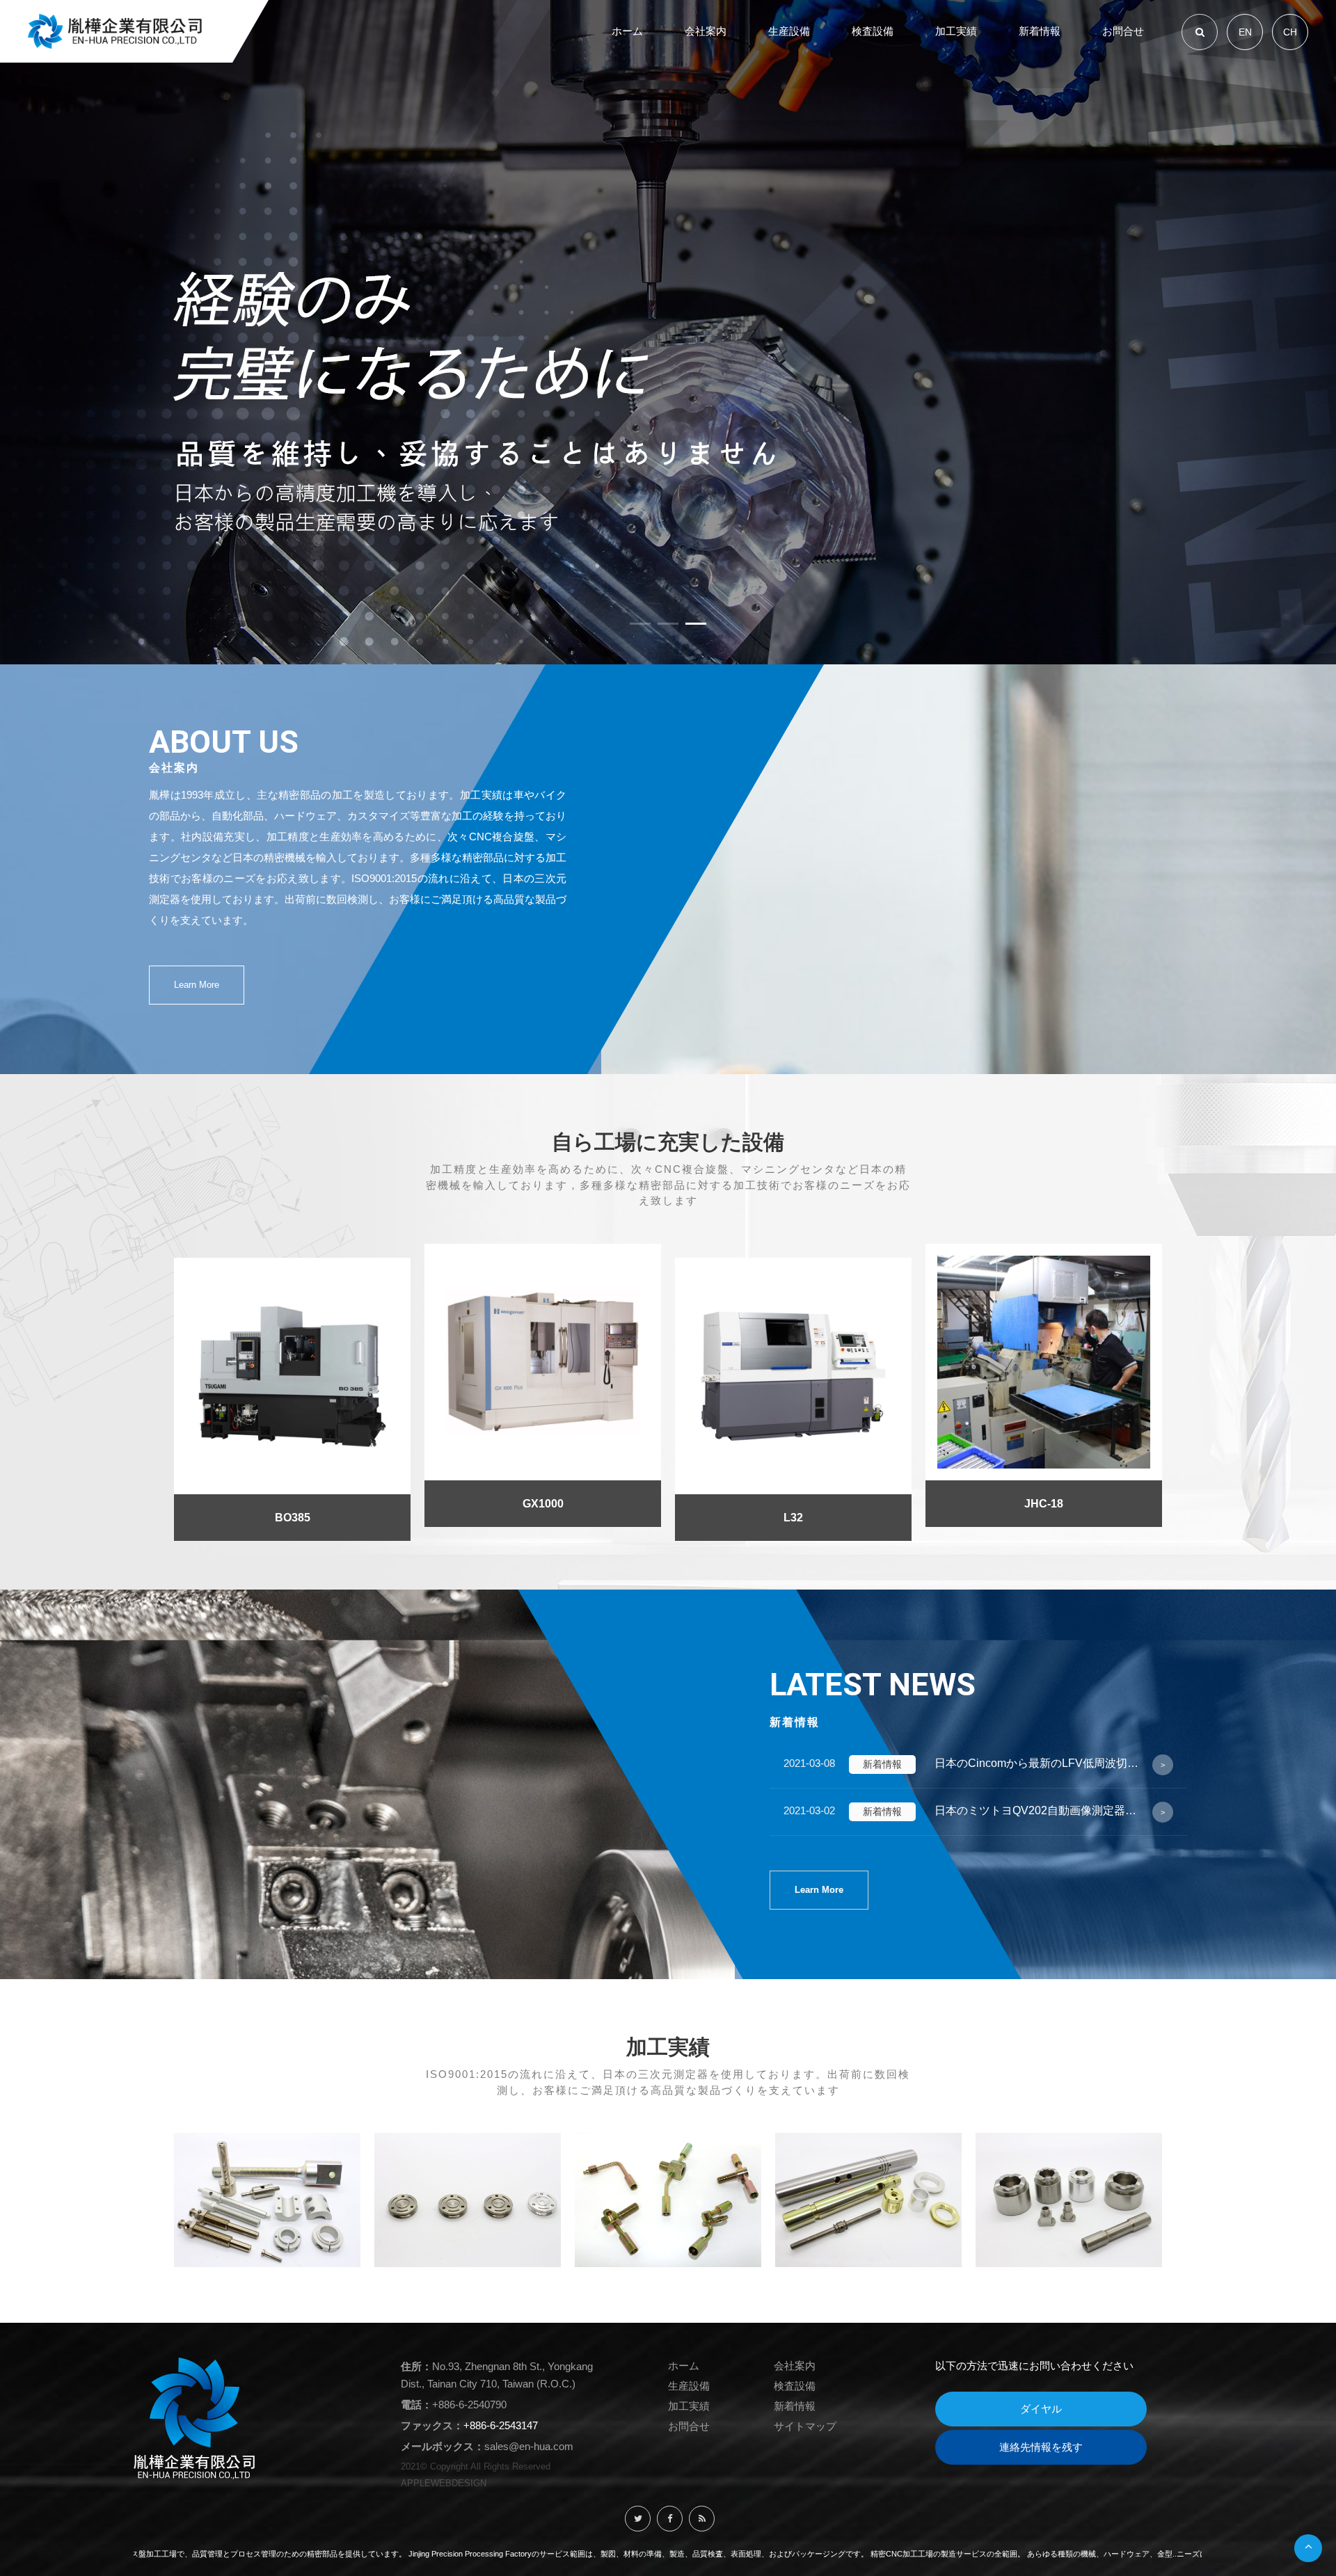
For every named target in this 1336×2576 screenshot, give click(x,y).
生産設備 (689, 2386)
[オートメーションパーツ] (267, 2199)
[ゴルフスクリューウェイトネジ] (468, 2199)
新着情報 (795, 2406)
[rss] (702, 2519)
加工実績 (689, 2406)
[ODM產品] (868, 2199)
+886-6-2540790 (469, 2405)
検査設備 (795, 2386)
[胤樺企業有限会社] (115, 31)
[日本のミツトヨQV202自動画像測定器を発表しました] (978, 1812)
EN (1245, 32)
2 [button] (668, 626)
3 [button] (696, 626)
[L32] (543, 1400)
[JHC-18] (793, 1386)
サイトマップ (805, 2426)
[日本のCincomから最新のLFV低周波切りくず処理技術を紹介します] (978, 1765)
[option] (668, 332)
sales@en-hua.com (529, 2446)
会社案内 (795, 2366)
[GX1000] (292, 1386)
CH (1290, 32)
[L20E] (1044, 1400)
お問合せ (689, 2426)
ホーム (684, 2366)
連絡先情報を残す (1041, 2447)
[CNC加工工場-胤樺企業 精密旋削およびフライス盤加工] (668, 332)
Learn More (197, 985)
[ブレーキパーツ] (1069, 2199)
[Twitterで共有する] (638, 2519)
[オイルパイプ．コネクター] (668, 2199)
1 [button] (640, 626)
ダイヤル (1041, 2409)
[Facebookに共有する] (670, 2519)
